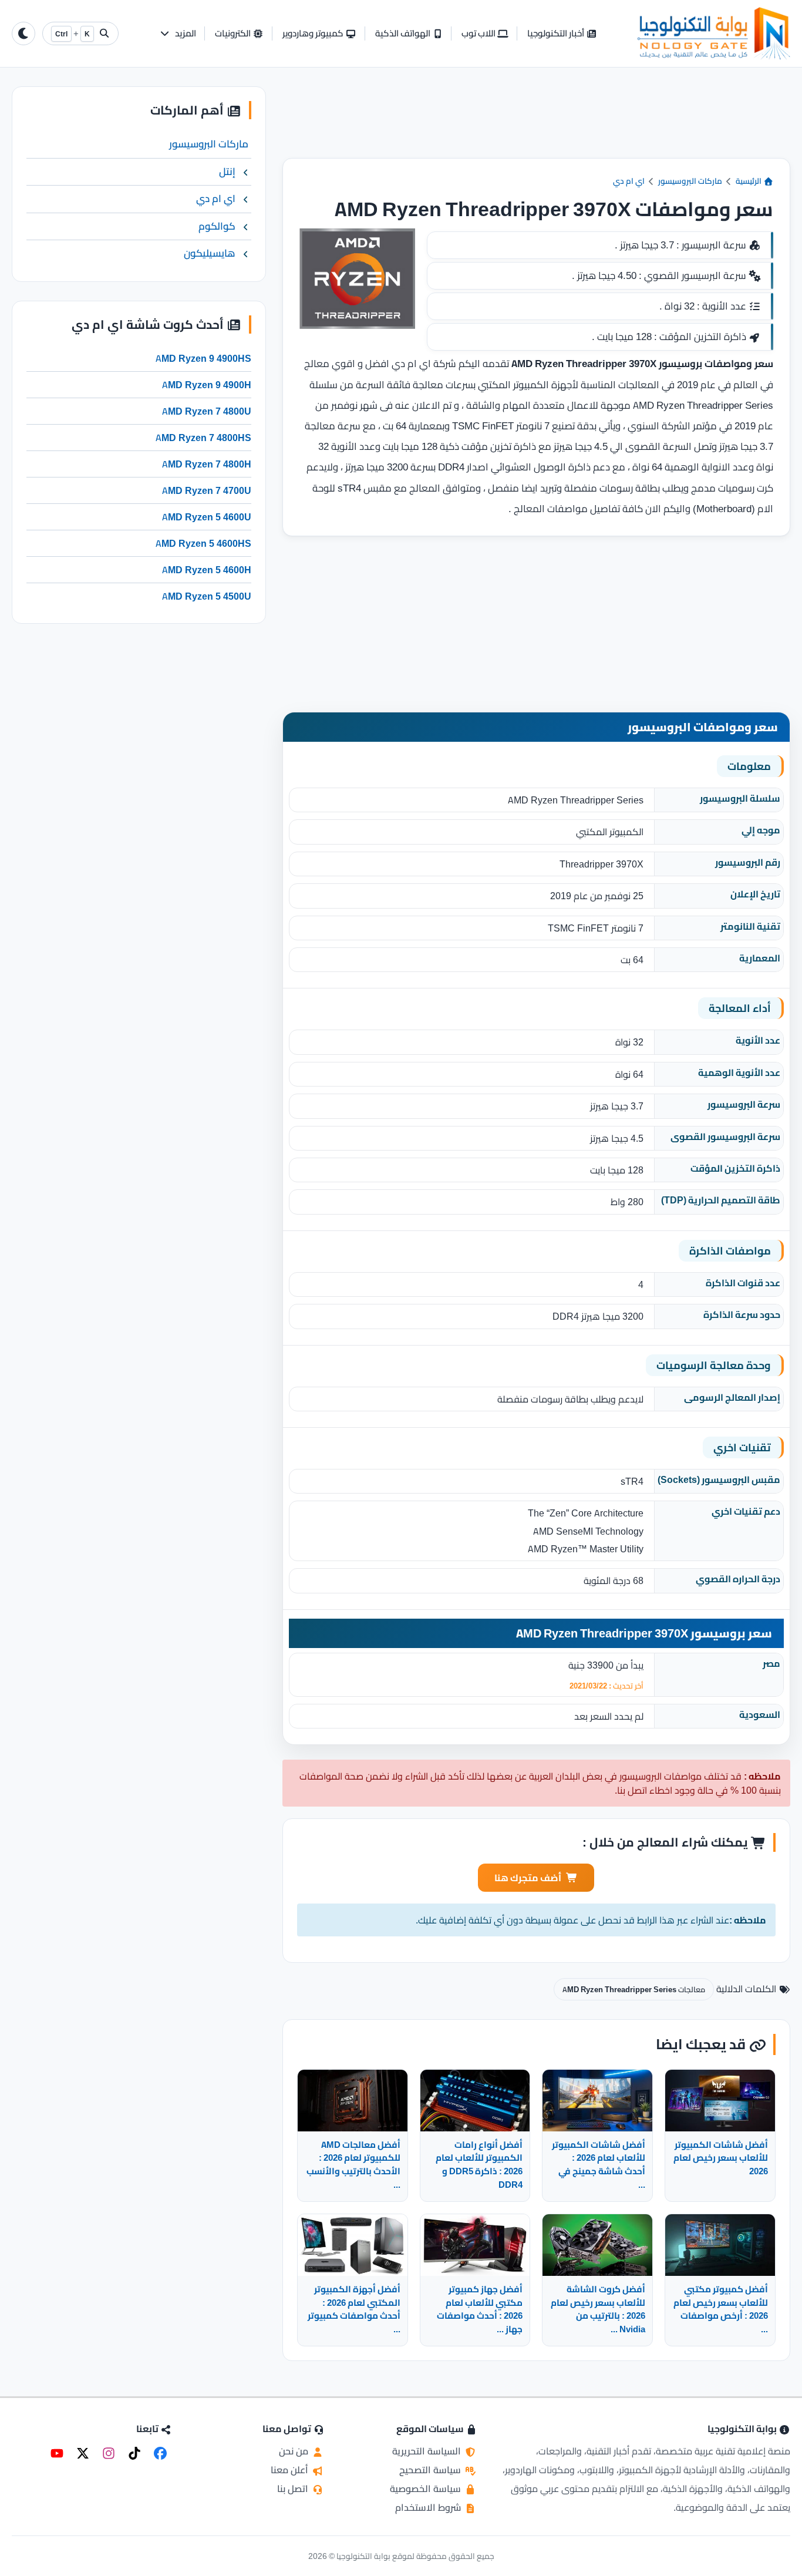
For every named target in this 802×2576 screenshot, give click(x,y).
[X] (83, 2453)
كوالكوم (217, 226)
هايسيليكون (210, 253)
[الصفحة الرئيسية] (714, 33)
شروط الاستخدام (429, 2507)
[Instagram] (109, 2453)
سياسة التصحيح (431, 2470)
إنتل (227, 171)
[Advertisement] (536, 122)
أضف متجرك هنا (528, 1878)
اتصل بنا (294, 2488)
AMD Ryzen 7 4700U (207, 490)
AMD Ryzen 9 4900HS (203, 358)
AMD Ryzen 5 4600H (207, 570)
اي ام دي (629, 181)
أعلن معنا (291, 2470)
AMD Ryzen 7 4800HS (203, 438)
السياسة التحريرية (428, 2451)
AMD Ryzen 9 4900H (207, 385)
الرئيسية (749, 181)
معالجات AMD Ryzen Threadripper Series (634, 1989)
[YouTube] (57, 2453)
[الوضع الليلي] (23, 33)
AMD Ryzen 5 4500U (207, 596)
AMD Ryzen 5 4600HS (203, 543)
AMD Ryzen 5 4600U (207, 517)
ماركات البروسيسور (690, 181)
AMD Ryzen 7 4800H (207, 464)
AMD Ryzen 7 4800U (207, 411)
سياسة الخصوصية (427, 2488)
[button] (178, 34)
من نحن (295, 2451)
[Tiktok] (134, 2453)
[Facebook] (160, 2453)
